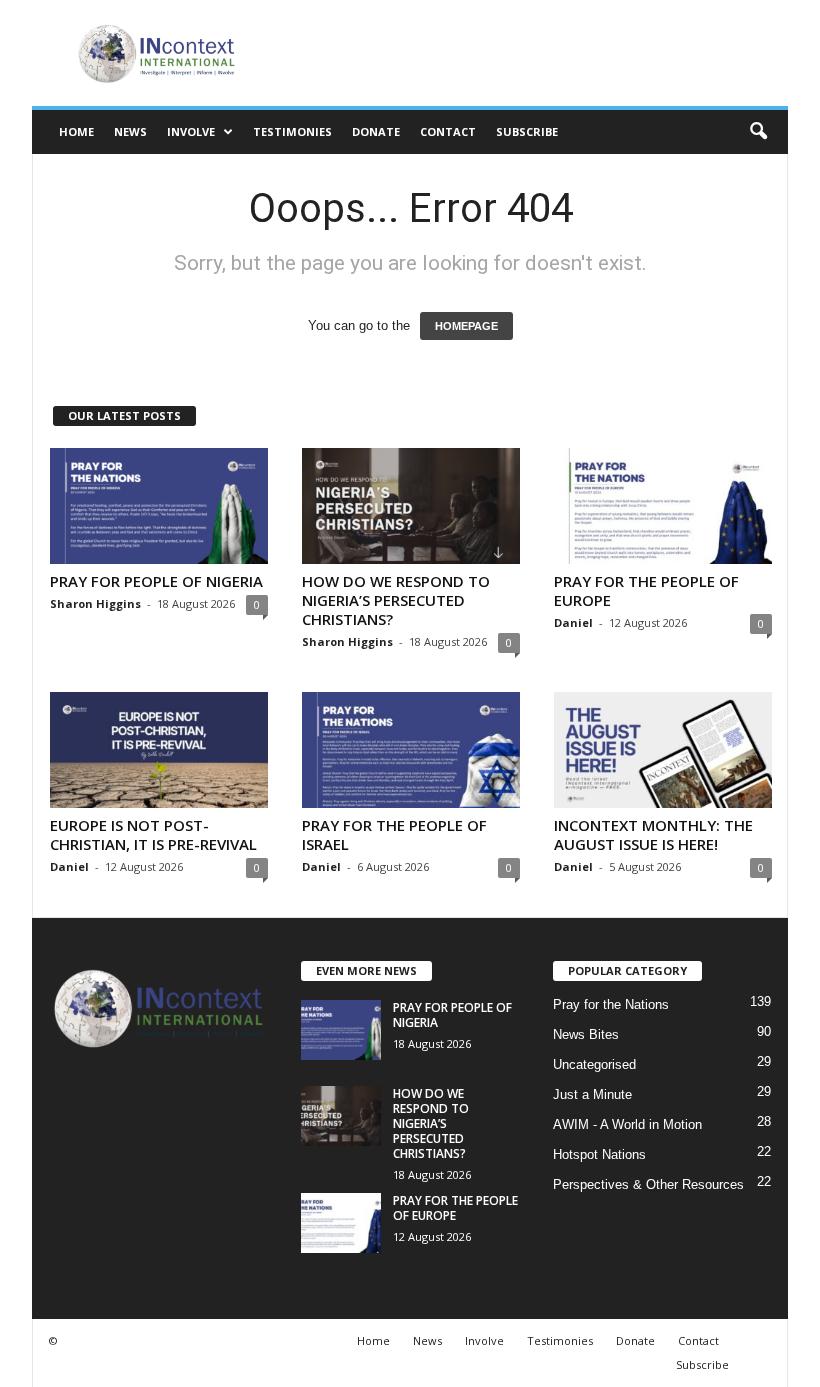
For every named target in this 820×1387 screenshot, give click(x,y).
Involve (191, 131)
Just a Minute (592, 1094)
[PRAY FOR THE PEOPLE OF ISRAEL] (411, 750)
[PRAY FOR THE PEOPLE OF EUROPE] (663, 506)
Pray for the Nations (611, 1004)
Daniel (573, 622)
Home (76, 131)
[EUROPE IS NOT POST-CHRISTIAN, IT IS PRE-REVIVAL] (159, 750)
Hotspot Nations (599, 1154)
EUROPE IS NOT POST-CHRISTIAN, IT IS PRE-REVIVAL (153, 834)
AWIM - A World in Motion (627, 1124)
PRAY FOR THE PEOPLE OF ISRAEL (394, 834)
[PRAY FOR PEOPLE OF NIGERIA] (159, 506)
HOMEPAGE (466, 326)
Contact (448, 131)
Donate (376, 131)
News (130, 131)
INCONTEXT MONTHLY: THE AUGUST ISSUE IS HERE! (653, 834)
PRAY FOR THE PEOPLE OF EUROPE (646, 590)
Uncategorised (594, 1064)
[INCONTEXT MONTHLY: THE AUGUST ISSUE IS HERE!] (663, 750)
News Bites (586, 1034)
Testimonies (292, 131)
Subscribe (527, 131)
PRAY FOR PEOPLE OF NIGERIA (156, 581)
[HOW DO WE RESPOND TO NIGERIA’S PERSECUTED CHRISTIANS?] (411, 506)
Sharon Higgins (95, 603)
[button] (758, 132)
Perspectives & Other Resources (648, 1184)
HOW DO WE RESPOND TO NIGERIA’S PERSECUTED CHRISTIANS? (396, 600)
